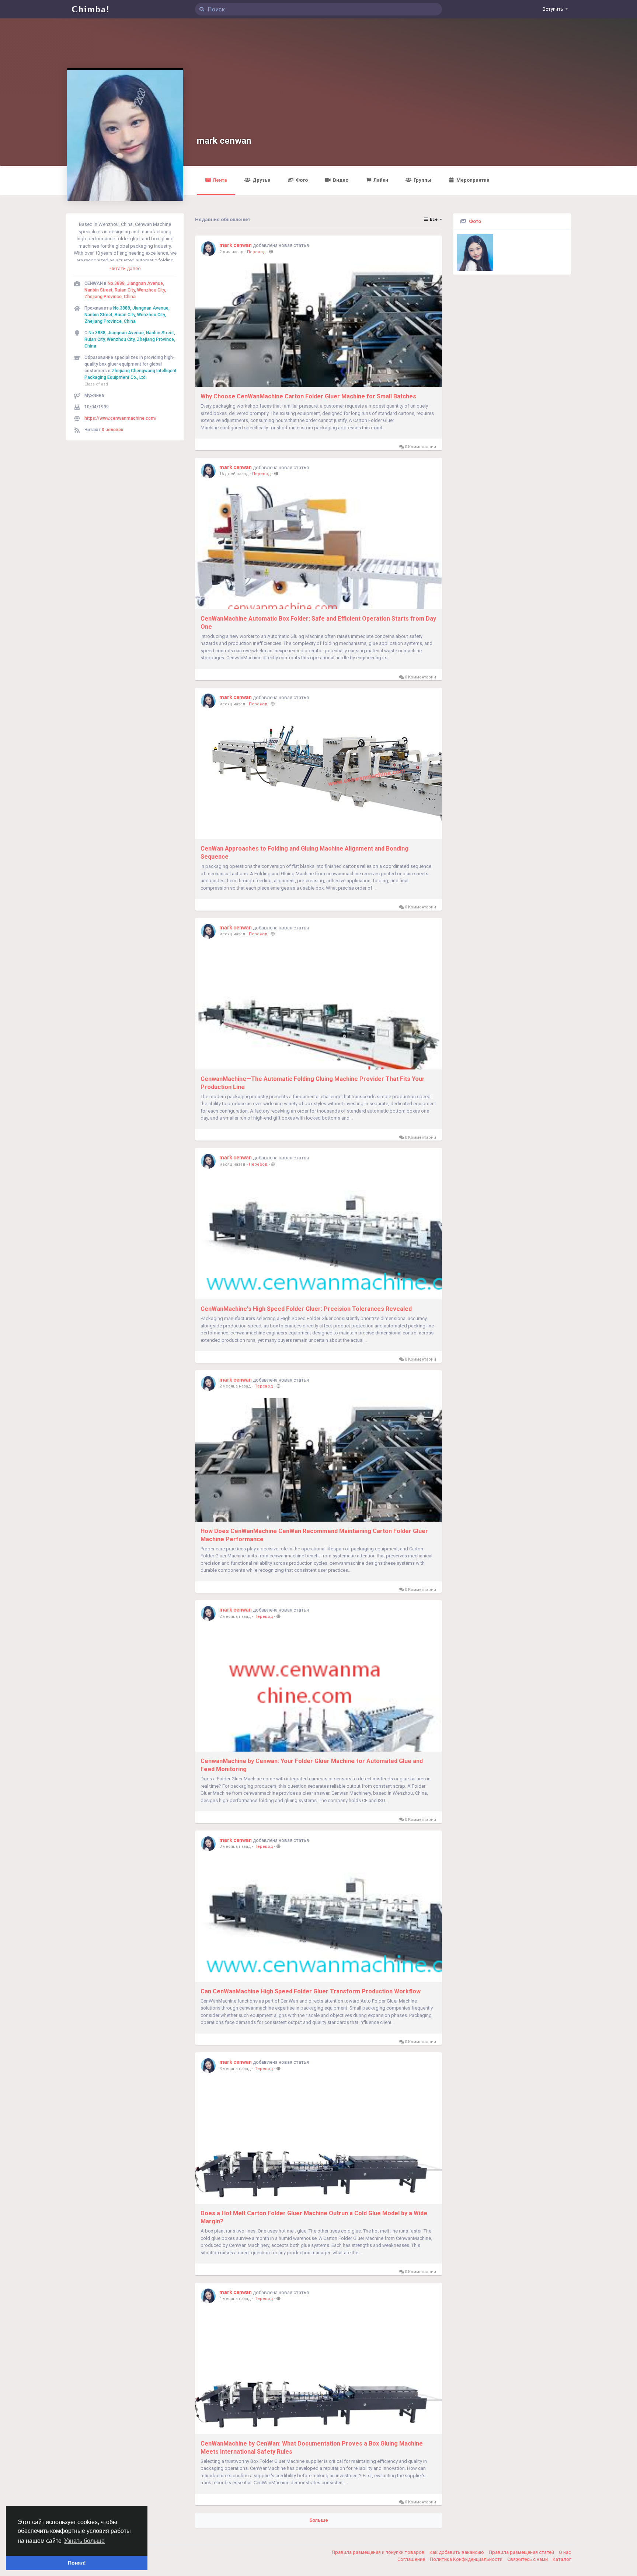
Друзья (262, 180)
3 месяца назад (235, 1847)
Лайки (381, 180)
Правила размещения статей (522, 2552)
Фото (302, 180)
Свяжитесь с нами (528, 2559)
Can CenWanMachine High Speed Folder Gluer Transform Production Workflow (311, 1991)
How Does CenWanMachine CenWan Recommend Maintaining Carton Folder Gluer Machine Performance (314, 1535)
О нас (565, 2552)
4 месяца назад (235, 2299)
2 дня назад (232, 252)
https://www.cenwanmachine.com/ (121, 418)
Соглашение (412, 2559)
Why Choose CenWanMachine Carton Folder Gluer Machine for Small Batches (308, 396)
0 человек (113, 430)
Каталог (562, 2559)
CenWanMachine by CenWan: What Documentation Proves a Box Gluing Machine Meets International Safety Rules (312, 2448)
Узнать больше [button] (84, 2541)
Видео (341, 180)
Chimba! (91, 9)
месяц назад (232, 704)
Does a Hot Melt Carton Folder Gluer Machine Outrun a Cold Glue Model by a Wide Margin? (314, 2217)
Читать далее (125, 268)
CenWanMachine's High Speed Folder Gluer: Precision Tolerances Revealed (306, 1309)
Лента (220, 180)
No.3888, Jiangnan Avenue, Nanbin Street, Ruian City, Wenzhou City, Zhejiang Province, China (125, 290)
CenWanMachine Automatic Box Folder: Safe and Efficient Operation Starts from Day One (318, 623)
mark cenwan (224, 141)
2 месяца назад (235, 1386)
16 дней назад (234, 474)
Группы (422, 180)
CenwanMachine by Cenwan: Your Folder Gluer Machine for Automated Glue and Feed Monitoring (312, 1765)
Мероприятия (473, 180)
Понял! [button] (77, 2563)
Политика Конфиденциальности (467, 2559)
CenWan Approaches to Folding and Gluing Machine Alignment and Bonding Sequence (304, 853)
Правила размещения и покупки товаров (379, 2552)
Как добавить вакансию (457, 2552)
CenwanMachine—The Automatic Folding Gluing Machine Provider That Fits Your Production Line (313, 1083)
